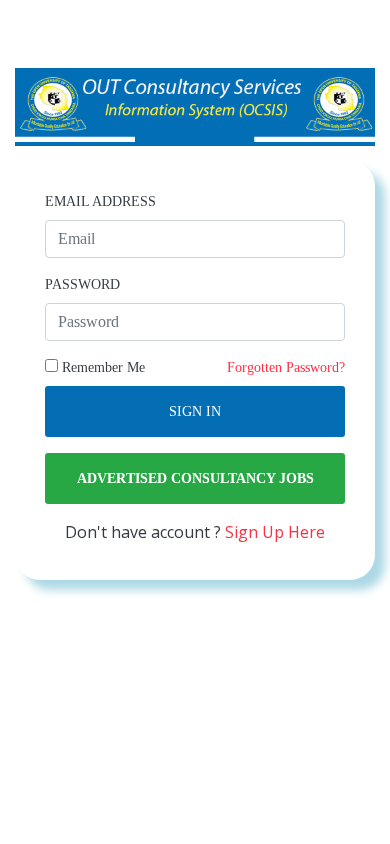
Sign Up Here (275, 532)
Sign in (195, 411)
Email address (100, 201)
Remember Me (101, 367)
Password (82, 284)
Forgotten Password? (286, 367)
